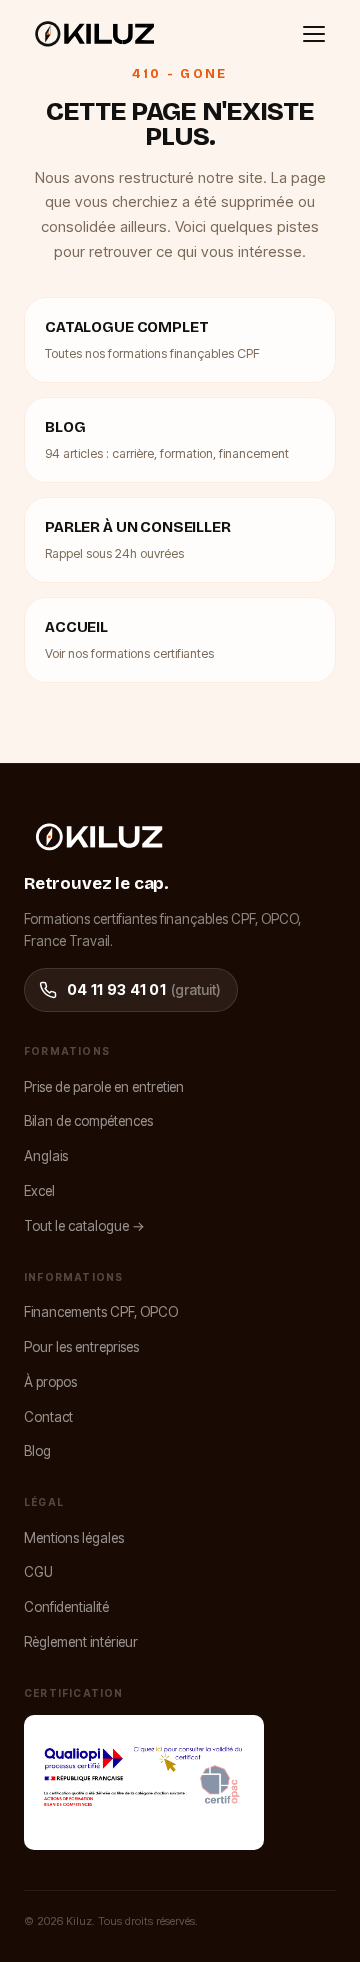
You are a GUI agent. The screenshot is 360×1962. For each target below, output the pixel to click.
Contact (48, 1417)
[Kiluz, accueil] (95, 34)
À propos (50, 1382)
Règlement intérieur (81, 1642)
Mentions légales (74, 1538)
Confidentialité (66, 1607)
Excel (39, 1191)
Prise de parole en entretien (104, 1087)
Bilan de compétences (88, 1121)
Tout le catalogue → (84, 1226)
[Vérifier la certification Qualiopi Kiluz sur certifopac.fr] (144, 1782)
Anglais (46, 1156)
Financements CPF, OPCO (101, 1312)
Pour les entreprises (81, 1347)
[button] (314, 34)
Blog (37, 1451)
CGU (38, 1572)
